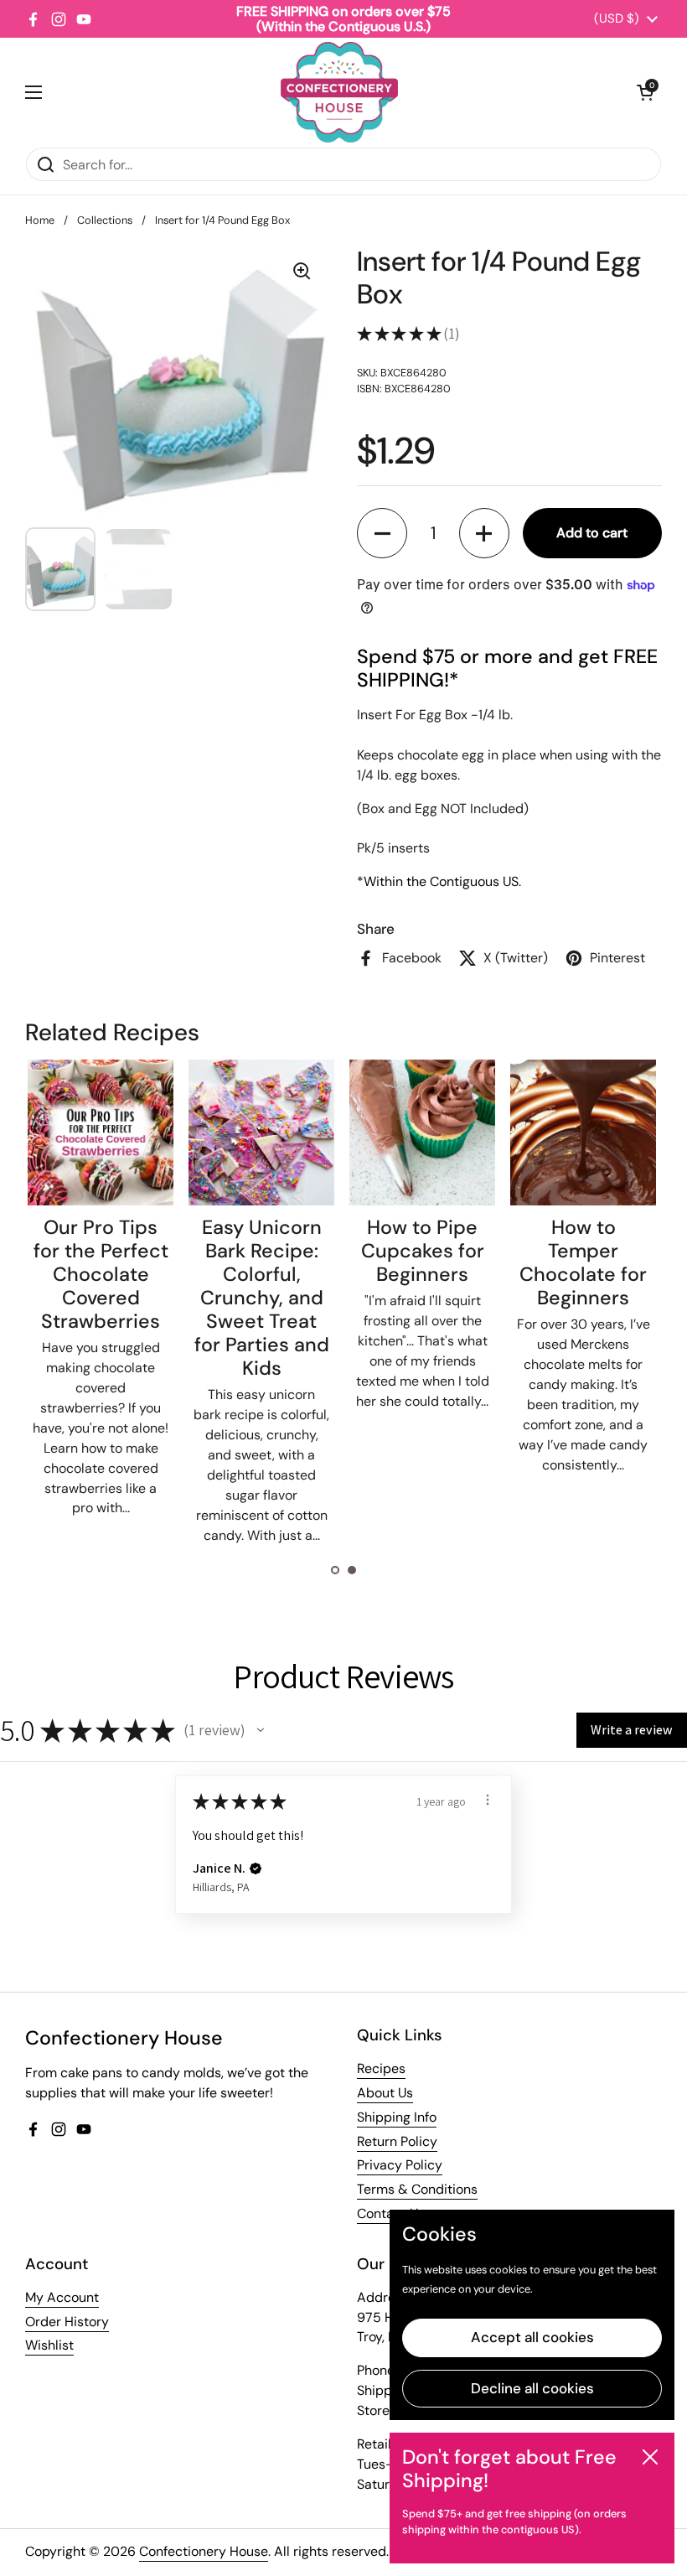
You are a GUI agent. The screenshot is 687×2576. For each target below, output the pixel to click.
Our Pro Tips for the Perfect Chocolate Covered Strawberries (101, 1274)
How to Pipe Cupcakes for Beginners (423, 1251)
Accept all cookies (532, 2337)
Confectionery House (204, 2551)
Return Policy (397, 2141)
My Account (62, 2297)
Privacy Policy (400, 2165)
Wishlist (49, 2345)
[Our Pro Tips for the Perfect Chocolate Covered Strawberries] (101, 1133)
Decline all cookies (532, 2388)
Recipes (381, 2068)
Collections (105, 220)
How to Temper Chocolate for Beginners (583, 1262)
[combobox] (343, 164)
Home (40, 220)
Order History (67, 2322)
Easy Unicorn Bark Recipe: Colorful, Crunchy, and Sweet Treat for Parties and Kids (262, 1298)
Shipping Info (397, 2117)
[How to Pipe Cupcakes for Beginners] (422, 1133)
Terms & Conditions (417, 2189)
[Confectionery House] (339, 92)
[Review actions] (488, 1800)
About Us (385, 2093)
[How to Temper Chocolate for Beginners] (583, 1133)
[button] (645, 92)
